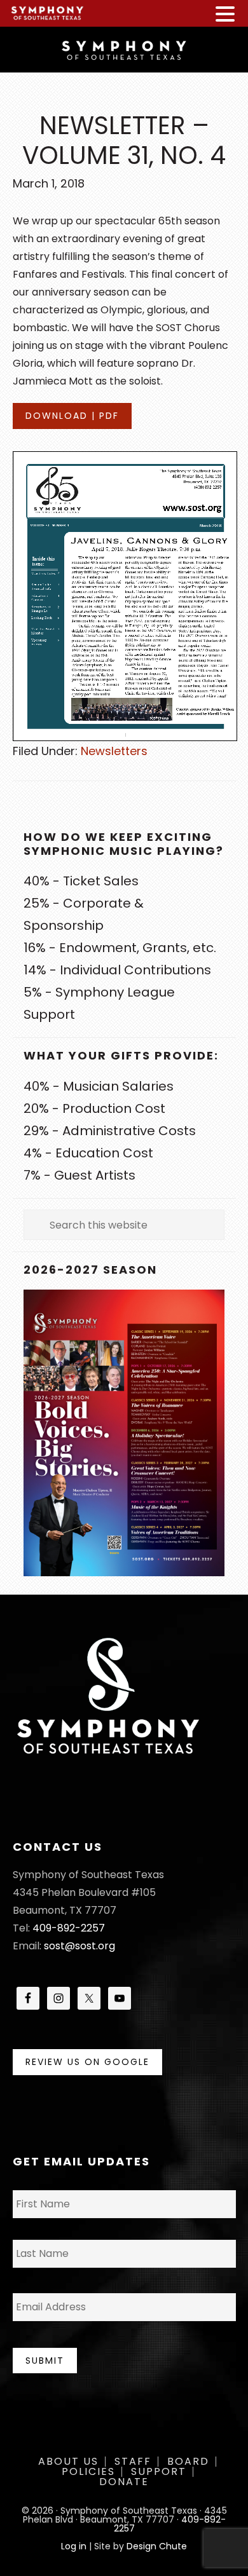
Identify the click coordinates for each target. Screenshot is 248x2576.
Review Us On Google (87, 2062)
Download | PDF (72, 416)
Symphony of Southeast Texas (124, 49)
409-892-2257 (69, 1928)
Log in (74, 2546)
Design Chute (157, 2546)
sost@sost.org (79, 1946)
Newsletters (114, 751)
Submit (45, 2361)
